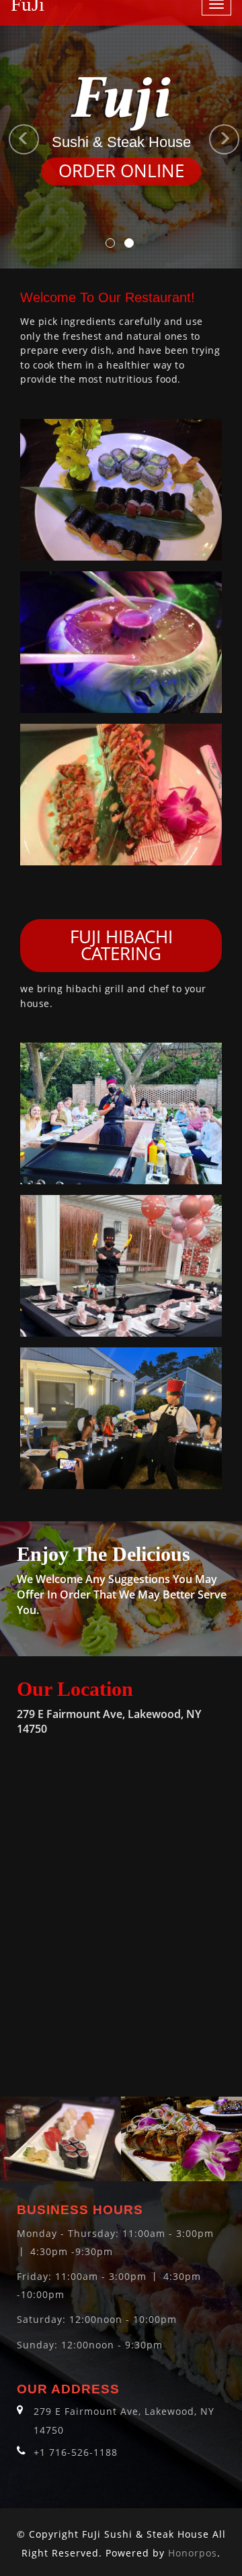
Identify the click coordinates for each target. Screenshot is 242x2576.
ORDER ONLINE (121, 171)
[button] (6, 134)
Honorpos (193, 2553)
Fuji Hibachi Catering (121, 946)
